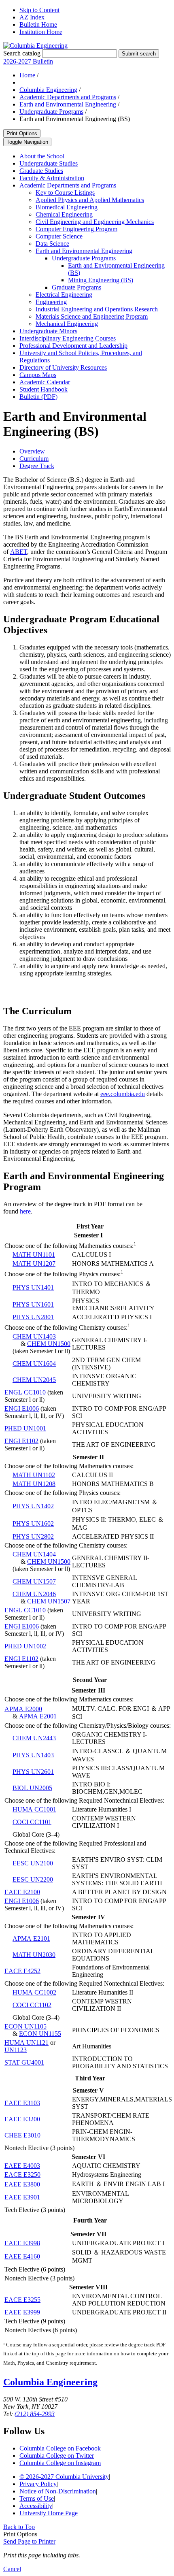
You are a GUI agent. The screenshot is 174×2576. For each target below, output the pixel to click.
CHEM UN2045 (34, 1380)
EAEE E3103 (22, 2103)
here (25, 1211)
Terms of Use (37, 2498)
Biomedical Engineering (67, 207)
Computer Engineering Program (76, 229)
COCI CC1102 (32, 2005)
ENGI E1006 (22, 1408)
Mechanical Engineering (67, 324)
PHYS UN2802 (33, 1536)
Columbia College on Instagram (60, 2463)
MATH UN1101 (34, 1255)
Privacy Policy (38, 2484)
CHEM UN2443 (34, 1738)
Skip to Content (39, 10)
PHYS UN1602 (33, 1523)
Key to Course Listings (65, 193)
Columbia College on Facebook (60, 2448)
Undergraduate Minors (48, 331)
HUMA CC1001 (34, 1809)
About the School (42, 156)
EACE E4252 (22, 1971)
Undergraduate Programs (51, 112)
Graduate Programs (76, 287)
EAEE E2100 (22, 1892)
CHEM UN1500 (49, 1344)
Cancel (12, 2569)
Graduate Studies (41, 171)
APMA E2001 (38, 1716)
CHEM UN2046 (34, 1594)
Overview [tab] (32, 451)
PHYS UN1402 (33, 1506)
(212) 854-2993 (35, 2414)
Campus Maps (38, 375)
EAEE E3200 (22, 2119)
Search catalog (22, 53)
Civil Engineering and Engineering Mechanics (95, 222)
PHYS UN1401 (33, 1287)
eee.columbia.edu (123, 1094)
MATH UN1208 (34, 1484)
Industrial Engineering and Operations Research (97, 309)
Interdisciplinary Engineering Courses (68, 338)
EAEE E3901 (22, 2197)
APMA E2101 (31, 1938)
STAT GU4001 (24, 2062)
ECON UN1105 (25, 2026)
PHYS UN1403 (33, 1755)
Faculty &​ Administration (52, 178)
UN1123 (16, 2050)
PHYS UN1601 (33, 1304)
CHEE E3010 (22, 2135)
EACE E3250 (22, 2175)
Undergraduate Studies (49, 163)
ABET (19, 552)
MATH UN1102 (34, 1475)
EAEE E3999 (22, 2312)
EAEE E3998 (22, 2243)
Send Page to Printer (29, 2541)
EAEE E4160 (22, 2256)
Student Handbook (43, 389)
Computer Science (59, 236)
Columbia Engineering (48, 90)
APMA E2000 (23, 1709)
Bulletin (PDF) (38, 397)
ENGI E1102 (21, 1441)
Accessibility (36, 2506)
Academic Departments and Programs (68, 97)
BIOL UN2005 (32, 1788)
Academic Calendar (45, 382)
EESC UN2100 (33, 1863)
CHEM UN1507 (34, 1581)
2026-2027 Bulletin (28, 61)
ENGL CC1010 (25, 1392)
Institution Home (41, 32)
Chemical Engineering (64, 214)
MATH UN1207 (34, 1264)
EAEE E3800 (22, 2184)
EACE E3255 (22, 2300)
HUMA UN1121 (27, 2043)
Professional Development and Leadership (73, 346)
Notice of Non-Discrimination (58, 2491)
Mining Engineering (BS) (101, 280)
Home (27, 75)
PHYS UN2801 (33, 1317)
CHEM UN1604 (34, 1364)
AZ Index (32, 17)
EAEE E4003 (22, 2166)
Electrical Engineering (64, 295)
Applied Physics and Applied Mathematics (90, 200)
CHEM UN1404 (34, 1554)
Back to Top (19, 2527)
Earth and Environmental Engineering (68, 104)
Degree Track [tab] (37, 466)
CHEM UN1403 (34, 1336)
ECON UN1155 (40, 2034)
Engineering (51, 302)
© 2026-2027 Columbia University (64, 2477)
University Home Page (49, 2513)
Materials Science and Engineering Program (92, 316)
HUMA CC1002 (34, 1992)
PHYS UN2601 (33, 1772)
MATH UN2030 (34, 1955)
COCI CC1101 (32, 1822)
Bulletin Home (38, 24)
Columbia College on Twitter (57, 2456)
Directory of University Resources (63, 367)
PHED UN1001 (25, 1428)
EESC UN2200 (33, 1879)
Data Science (52, 244)
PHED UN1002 (25, 1646)
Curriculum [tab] (34, 459)
